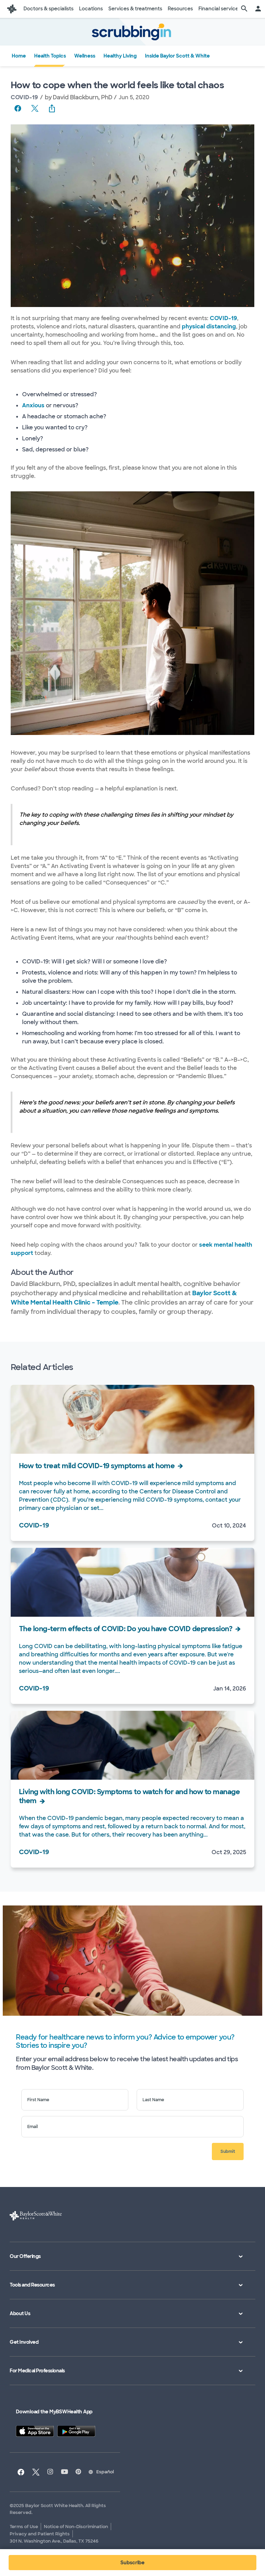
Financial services (220, 9)
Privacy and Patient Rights (40, 2534)
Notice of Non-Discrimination (76, 2527)
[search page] (244, 9)
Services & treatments (135, 9)
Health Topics (50, 56)
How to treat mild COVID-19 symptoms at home (97, 1466)
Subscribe (132, 2563)
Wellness (85, 56)
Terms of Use (24, 2527)
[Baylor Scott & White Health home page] (12, 9)
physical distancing (209, 326)
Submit (228, 2151)
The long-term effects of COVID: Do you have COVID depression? (126, 1629)
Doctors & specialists (48, 9)
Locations (91, 9)
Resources (180, 9)
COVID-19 (24, 97)
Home (19, 56)
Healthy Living (120, 56)
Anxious (33, 405)
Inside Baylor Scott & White (177, 56)
